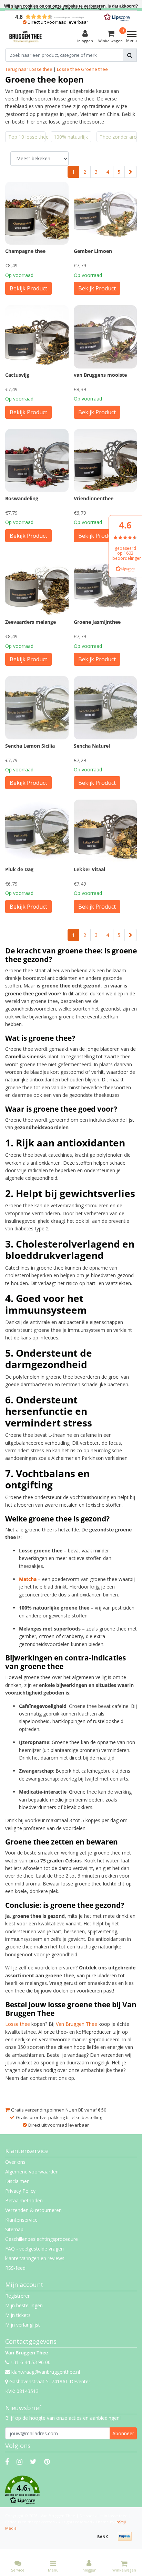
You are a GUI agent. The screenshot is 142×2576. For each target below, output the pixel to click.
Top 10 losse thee (27, 137)
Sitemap (14, 2229)
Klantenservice (21, 2220)
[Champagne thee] (37, 213)
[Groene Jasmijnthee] (105, 584)
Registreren (18, 2296)
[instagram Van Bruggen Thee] (19, 2462)
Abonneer (123, 2433)
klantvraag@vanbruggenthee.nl (46, 2372)
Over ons (15, 2162)
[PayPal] (126, 2540)
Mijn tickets (18, 2315)
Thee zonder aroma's (118, 137)
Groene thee (94, 69)
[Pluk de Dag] (37, 831)
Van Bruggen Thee (77, 2024)
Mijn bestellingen (24, 2305)
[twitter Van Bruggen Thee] (33, 2462)
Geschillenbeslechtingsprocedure (42, 2239)
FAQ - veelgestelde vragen (34, 2249)
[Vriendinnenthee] (105, 461)
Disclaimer (17, 2181)
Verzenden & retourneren (33, 2210)
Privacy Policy (20, 2191)
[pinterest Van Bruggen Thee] (47, 2462)
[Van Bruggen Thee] (26, 37)
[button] (71, 2490)
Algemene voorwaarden (32, 2172)
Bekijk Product (28, 288)
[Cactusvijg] (37, 337)
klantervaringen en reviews (35, 2258)
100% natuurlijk (71, 137)
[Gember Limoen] (105, 213)
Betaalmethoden (24, 2200)
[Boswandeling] (37, 461)
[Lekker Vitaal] (105, 831)
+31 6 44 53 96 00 (30, 2362)
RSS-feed (15, 2268)
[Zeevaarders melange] (37, 584)
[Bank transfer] (105, 2540)
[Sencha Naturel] (105, 708)
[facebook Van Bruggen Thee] (7, 2462)
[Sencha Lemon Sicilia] (37, 708)
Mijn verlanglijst (23, 2325)
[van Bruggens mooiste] (105, 337)
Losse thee (68, 69)
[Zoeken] (130, 55)
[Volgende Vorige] (131, 172)
